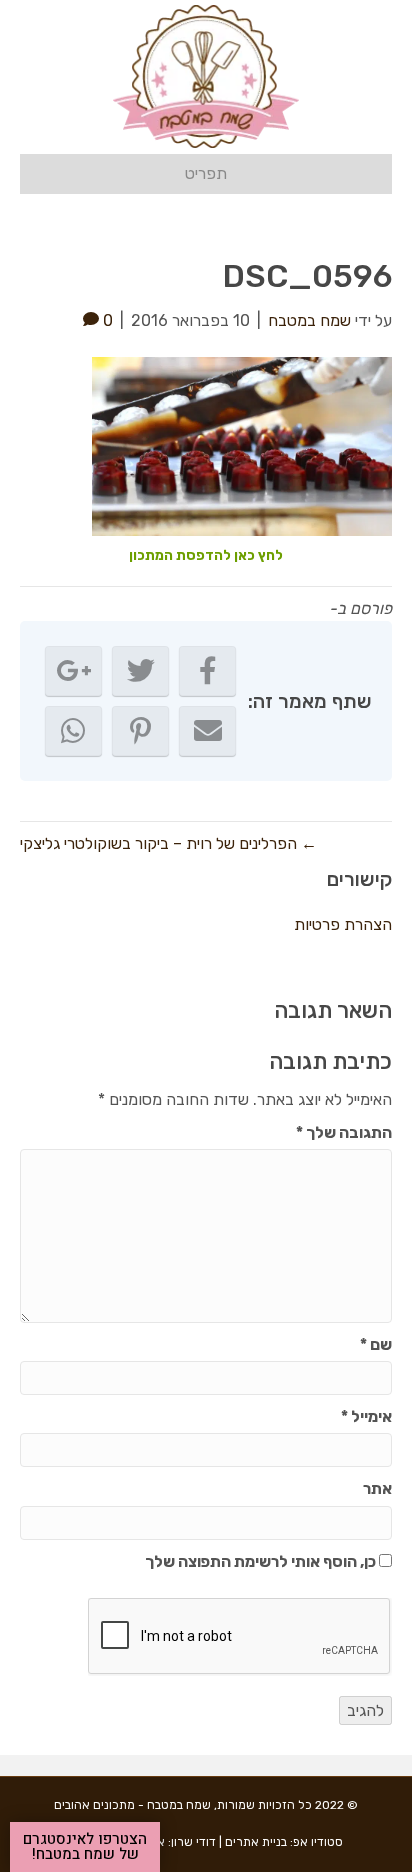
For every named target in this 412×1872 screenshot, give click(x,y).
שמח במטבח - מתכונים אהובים (132, 1805)
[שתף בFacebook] (207, 671)
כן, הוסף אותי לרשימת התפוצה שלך (262, 1561)
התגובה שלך (344, 1132)
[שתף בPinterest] (140, 731)
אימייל (366, 1416)
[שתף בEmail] (207, 731)
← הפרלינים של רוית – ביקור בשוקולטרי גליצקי (168, 843)
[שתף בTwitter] (140, 671)
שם (376, 1344)
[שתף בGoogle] (73, 671)
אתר (377, 1488)
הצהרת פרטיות (343, 924)
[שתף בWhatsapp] (73, 731)
